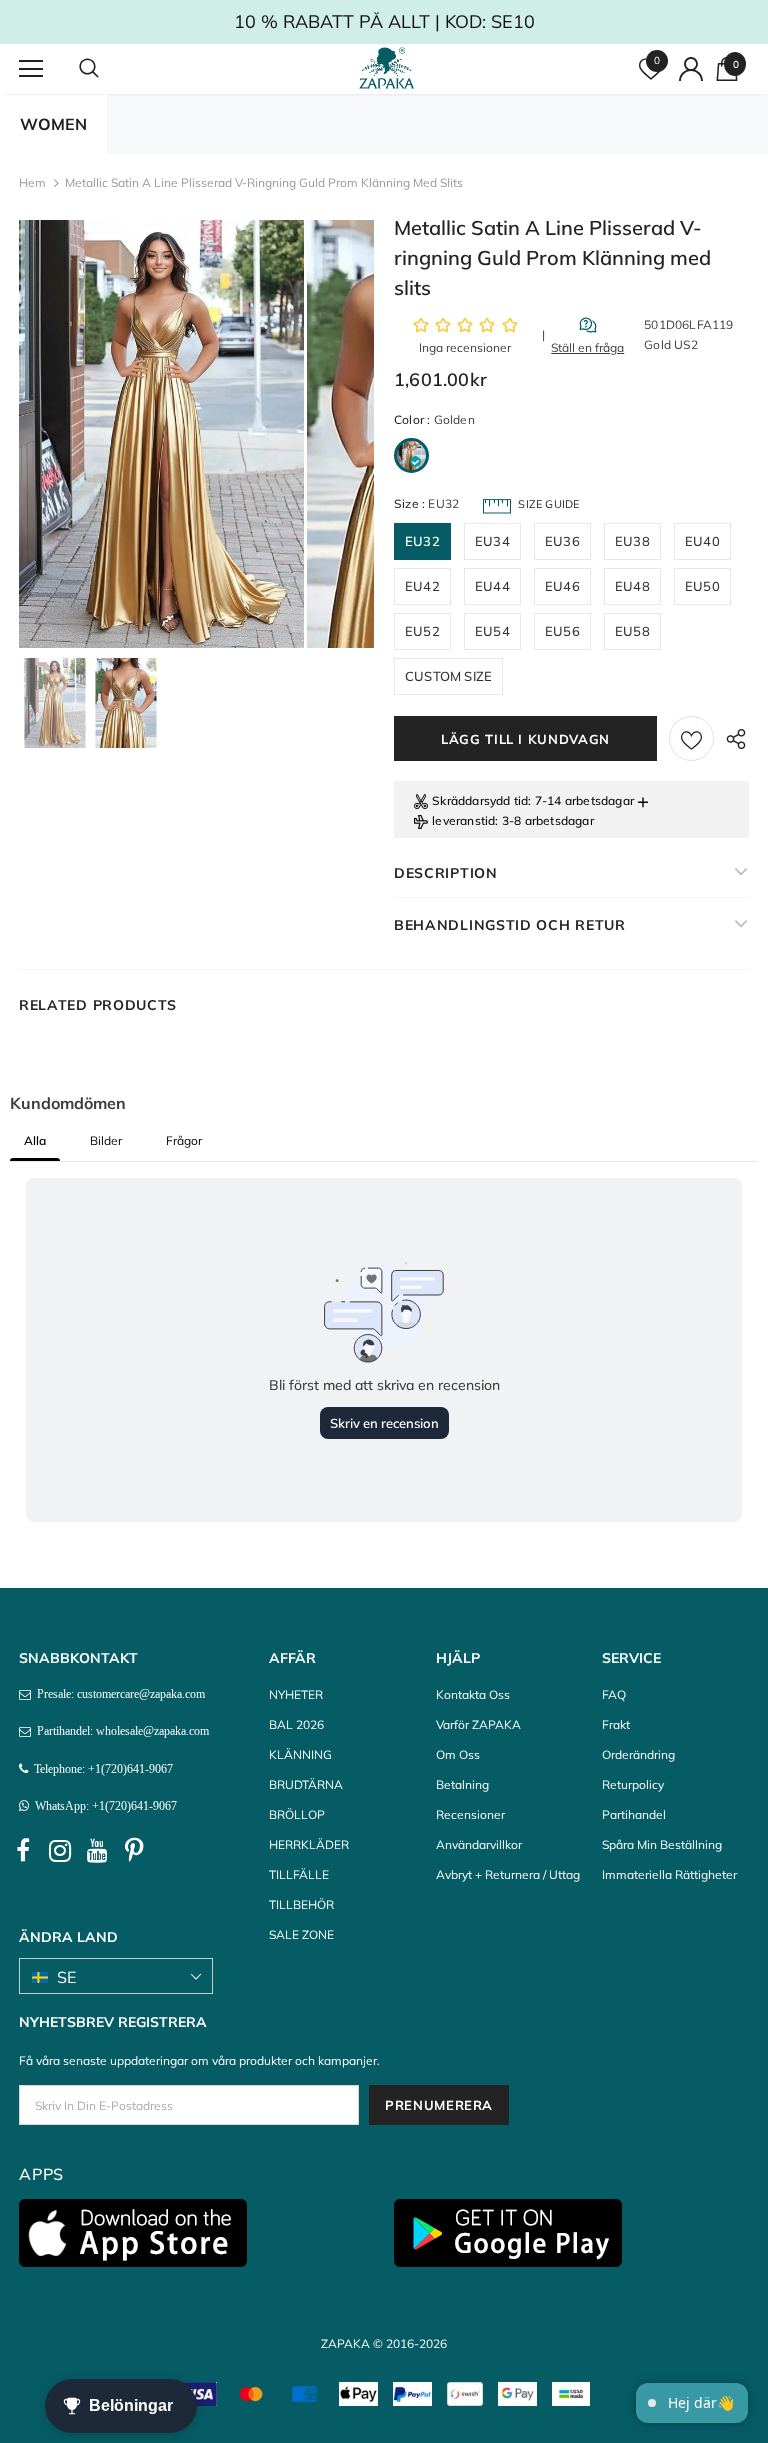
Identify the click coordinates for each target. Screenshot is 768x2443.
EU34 (492, 541)
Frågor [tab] (184, 1140)
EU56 (562, 631)
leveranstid (463, 820)
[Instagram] (60, 1851)
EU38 (632, 541)
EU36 (562, 541)
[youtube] (97, 1851)
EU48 (632, 586)
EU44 (492, 586)
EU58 (632, 631)
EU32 (422, 541)
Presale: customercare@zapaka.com (118, 1694)
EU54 (492, 631)
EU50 (702, 586)
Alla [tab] (35, 1140)
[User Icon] (691, 69)
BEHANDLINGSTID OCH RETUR (510, 925)
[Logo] (387, 68)
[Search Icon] (109, 69)
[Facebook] (23, 1851)
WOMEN (53, 124)
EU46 (562, 586)
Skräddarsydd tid (480, 800)
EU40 (702, 541)
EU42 (422, 586)
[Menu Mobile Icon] (31, 69)
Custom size (448, 676)
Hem (32, 182)
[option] (161, 434)
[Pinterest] (134, 1851)
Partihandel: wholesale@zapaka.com (120, 1731)
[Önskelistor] (691, 738)
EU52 (422, 631)
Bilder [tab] (106, 1140)
